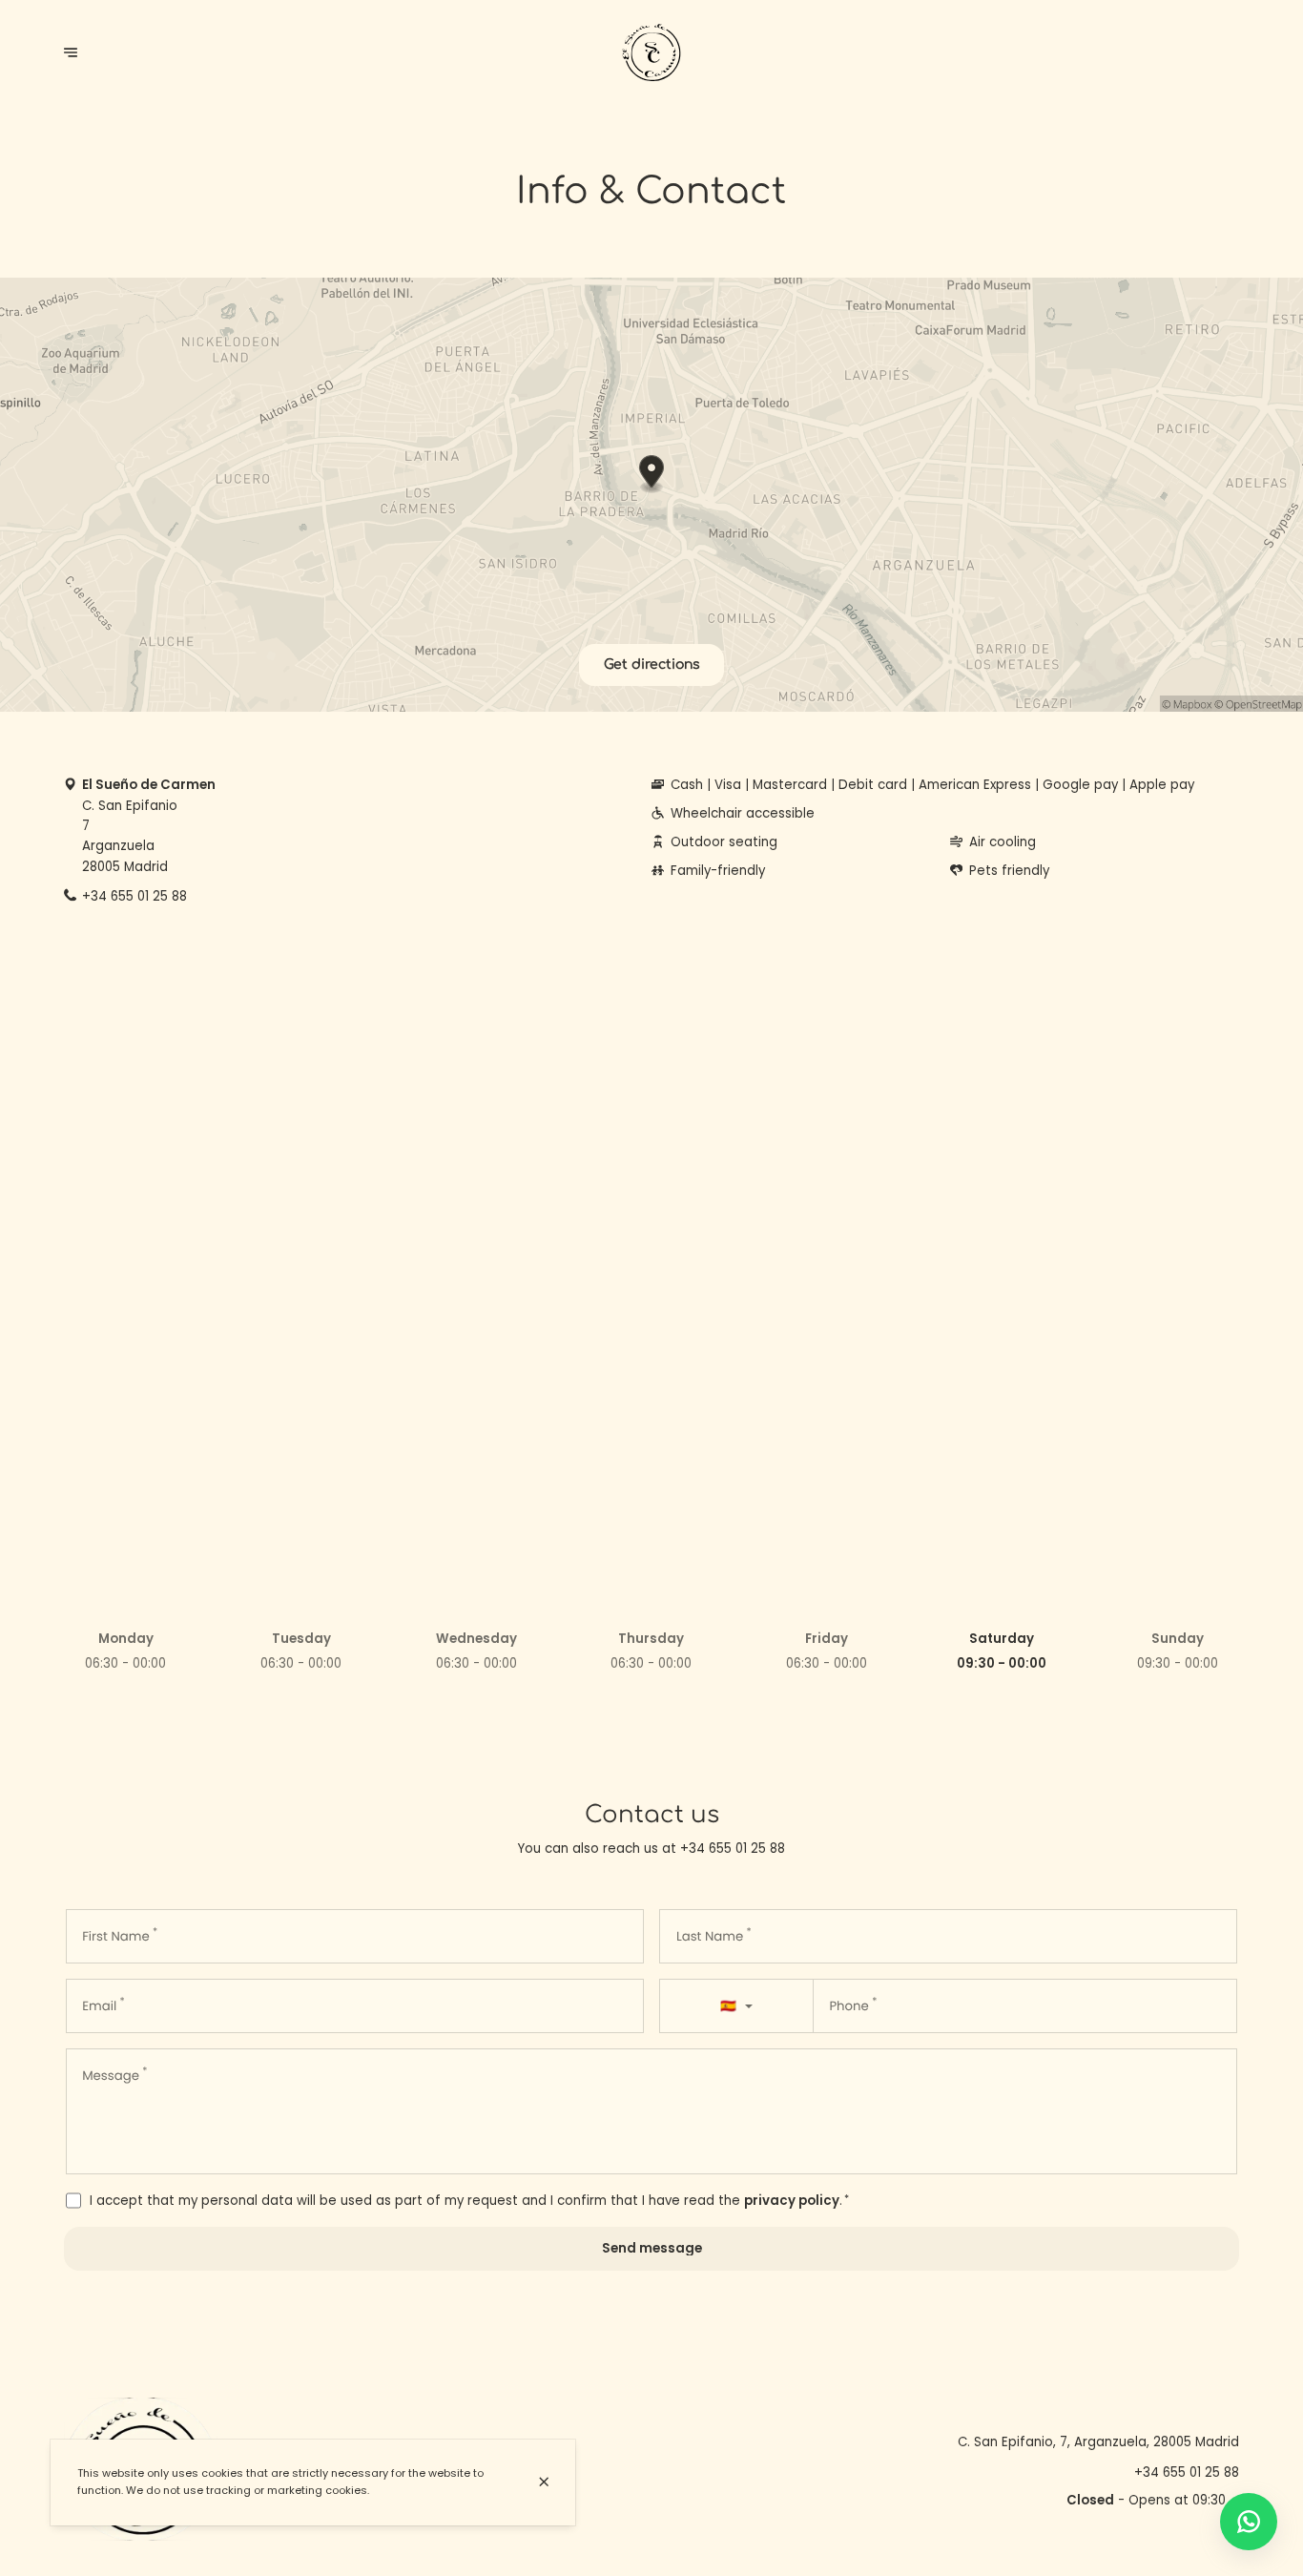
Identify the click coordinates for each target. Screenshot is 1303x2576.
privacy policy (792, 2201)
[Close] (544, 2482)
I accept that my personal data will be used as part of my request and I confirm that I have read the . (469, 2201)
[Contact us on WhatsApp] (1249, 2522)
